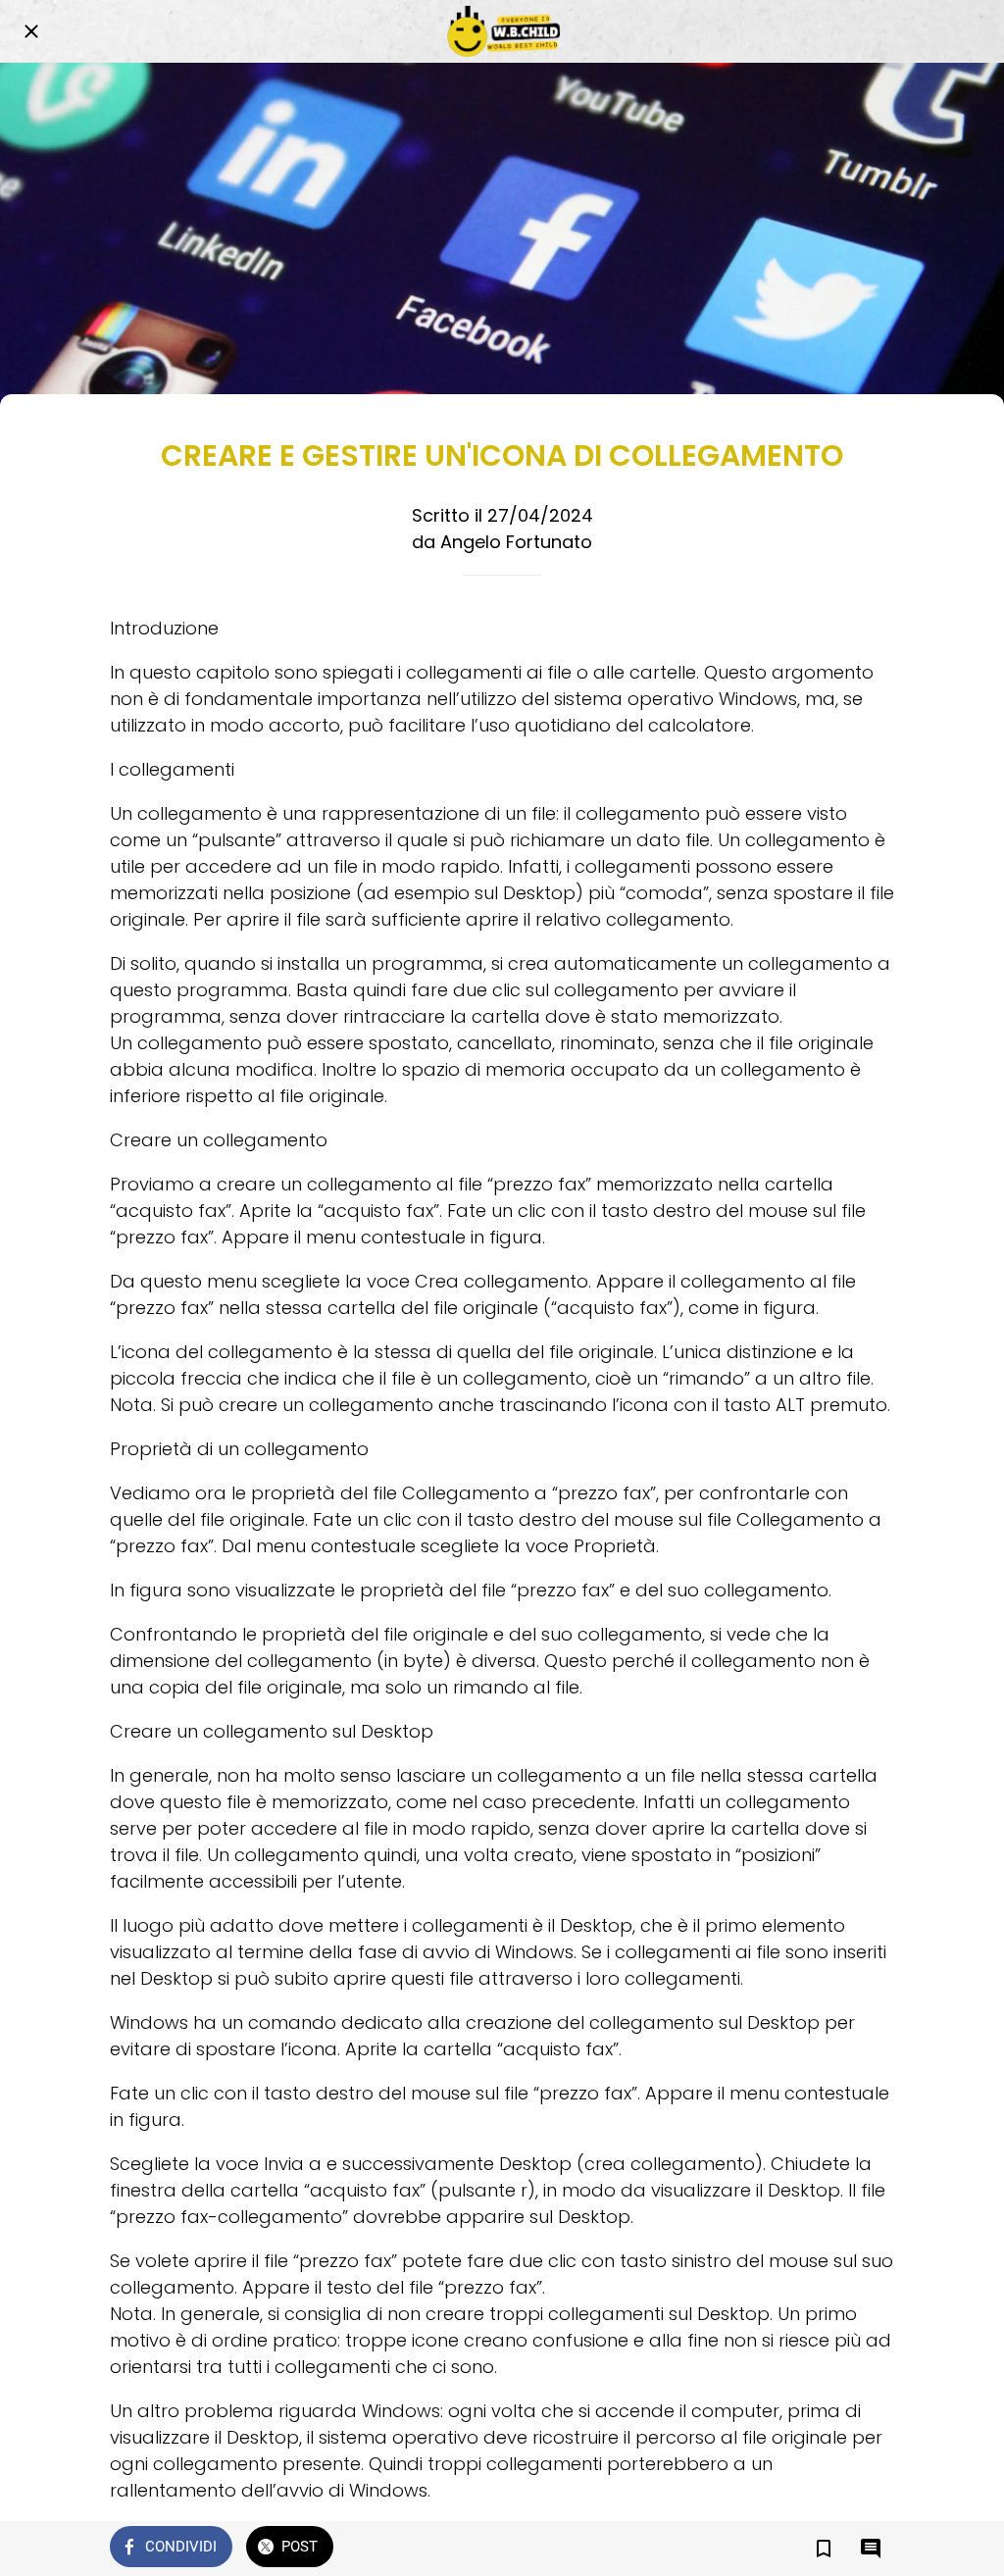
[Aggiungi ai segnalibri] (824, 2549)
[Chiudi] (31, 31)
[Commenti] (871, 2549)
